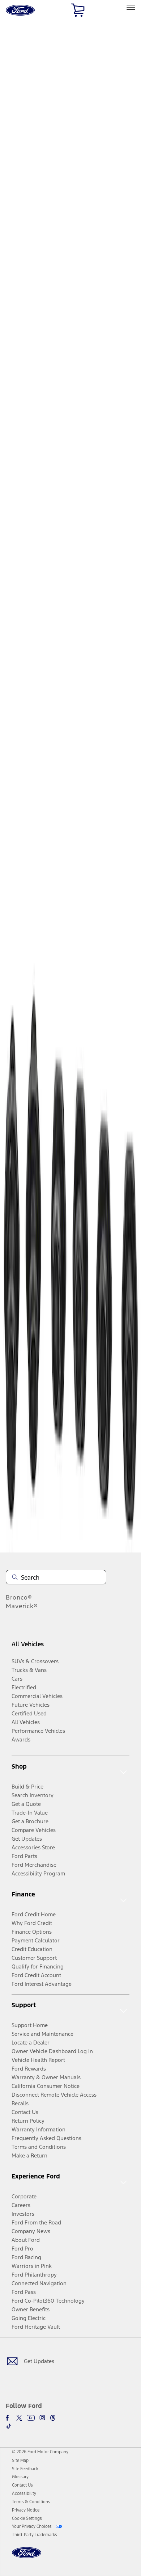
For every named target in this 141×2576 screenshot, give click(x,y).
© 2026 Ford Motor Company (40, 2452)
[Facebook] (9, 2418)
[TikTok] (9, 2426)
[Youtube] (31, 2418)
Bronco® (19, 1597)
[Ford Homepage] (27, 2557)
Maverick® (22, 1606)
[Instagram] (42, 2418)
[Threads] (53, 2418)
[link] (20, 2461)
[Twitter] (19, 2418)
